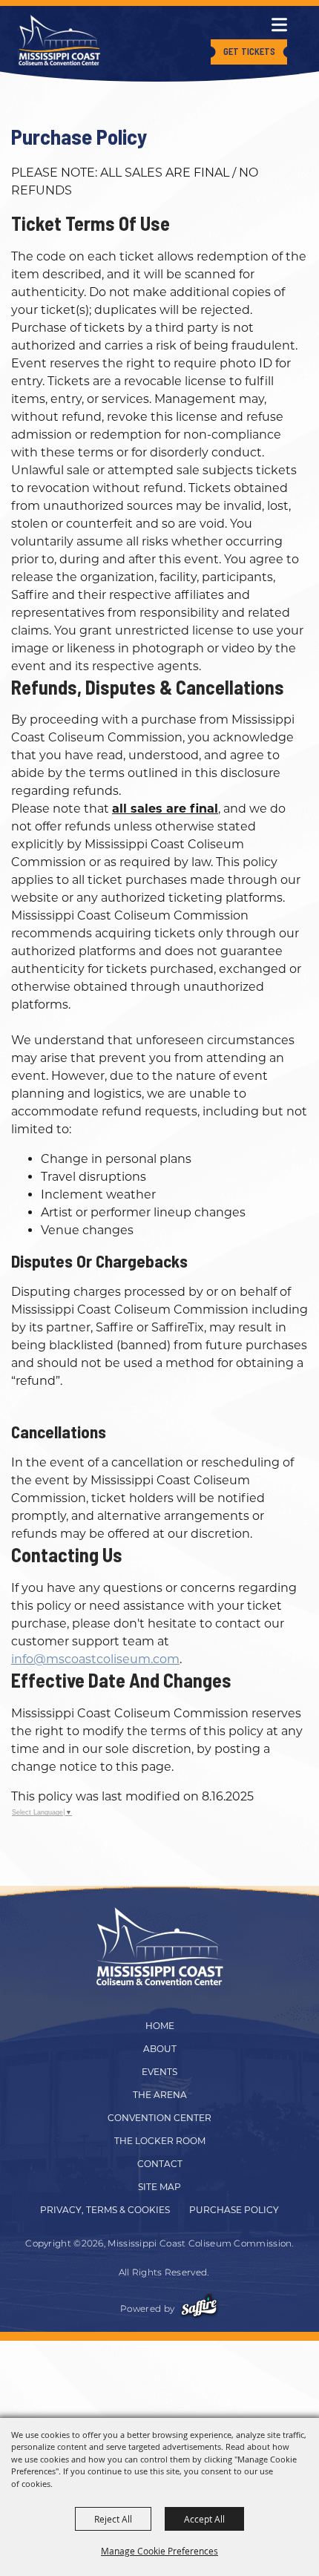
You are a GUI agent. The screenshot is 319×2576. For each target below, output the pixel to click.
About (160, 2049)
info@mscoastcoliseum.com (95, 1659)
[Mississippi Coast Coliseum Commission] (59, 40)
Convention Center (159, 2118)
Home (160, 2026)
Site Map (159, 2187)
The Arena (160, 2095)
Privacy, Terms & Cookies (105, 2210)
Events (159, 2072)
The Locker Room (160, 2141)
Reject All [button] (113, 2519)
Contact (160, 2164)
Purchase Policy (234, 2210)
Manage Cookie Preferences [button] (159, 2551)
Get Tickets (249, 51)
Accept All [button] (204, 2519)
